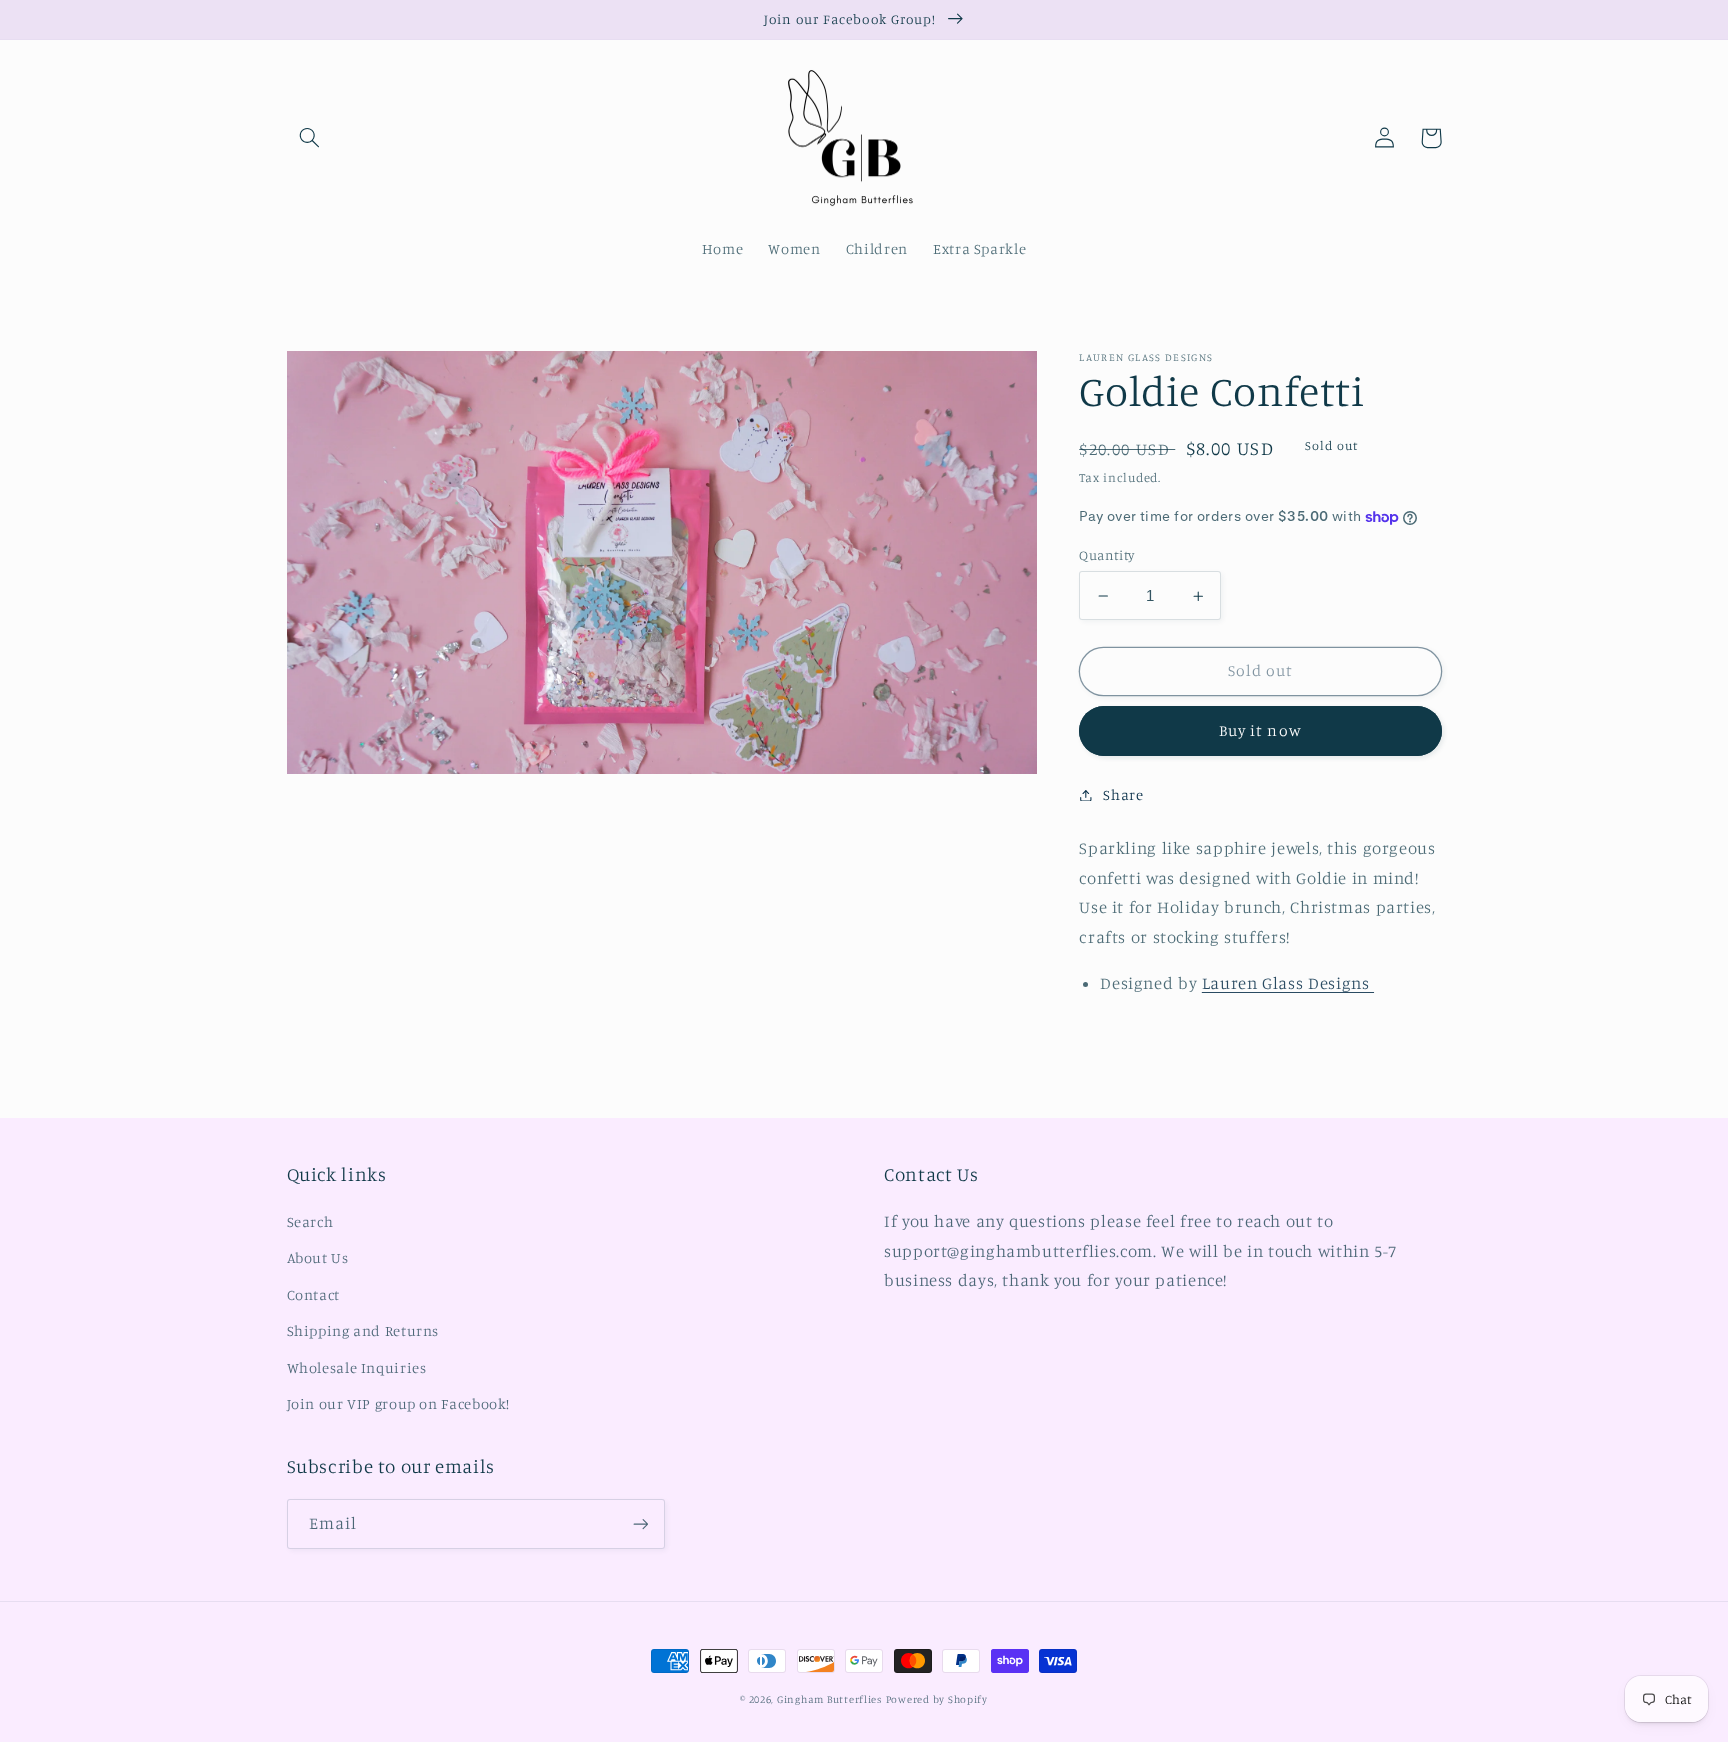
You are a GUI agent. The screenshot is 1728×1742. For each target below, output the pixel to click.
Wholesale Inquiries (357, 1367)
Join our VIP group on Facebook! (399, 1403)
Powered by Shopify (937, 1699)
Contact (313, 1294)
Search (310, 1221)
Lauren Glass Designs (1288, 983)
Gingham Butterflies (829, 1699)
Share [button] (1123, 794)
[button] (310, 138)
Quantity (1106, 555)
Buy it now (1260, 730)
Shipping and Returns (363, 1330)
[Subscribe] (640, 1523)
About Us (318, 1257)
